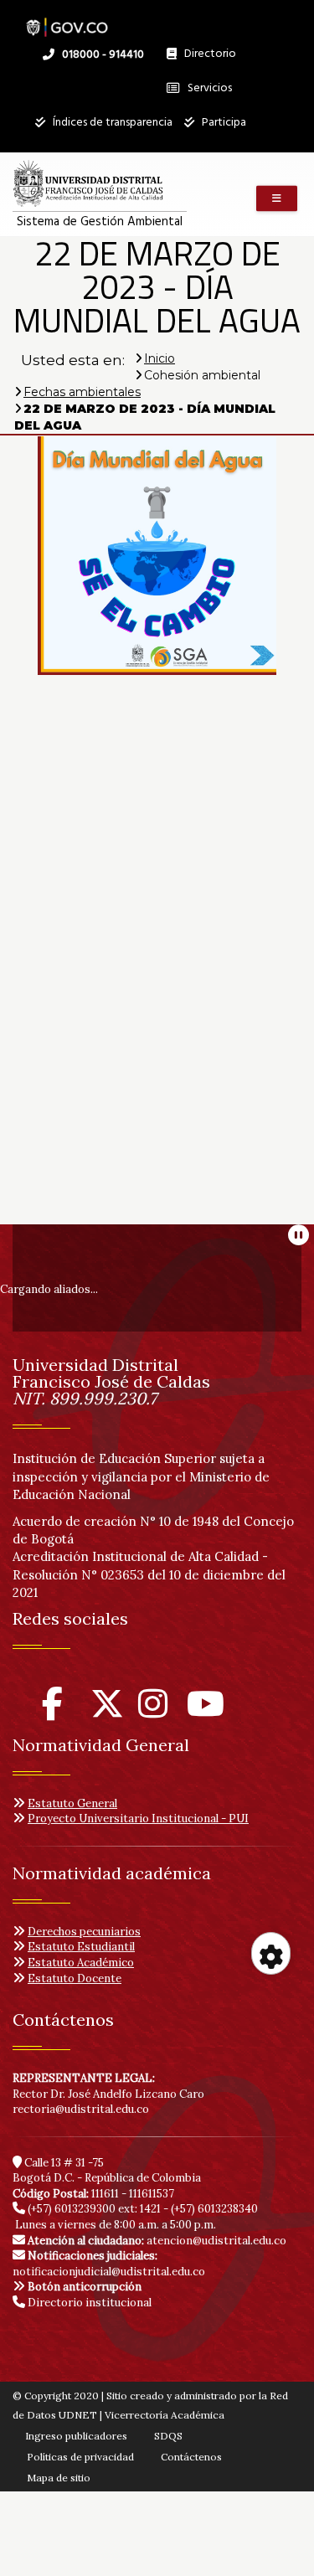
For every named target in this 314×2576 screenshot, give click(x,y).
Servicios (208, 88)
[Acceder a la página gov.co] (67, 19)
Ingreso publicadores (76, 2436)
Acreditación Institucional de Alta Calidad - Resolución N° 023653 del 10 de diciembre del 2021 (149, 1574)
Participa (223, 123)
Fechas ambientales (82, 392)
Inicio (160, 358)
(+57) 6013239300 (72, 2209)
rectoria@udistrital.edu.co (81, 2109)
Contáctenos (191, 2457)
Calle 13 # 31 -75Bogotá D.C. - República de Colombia (107, 2171)
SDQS (168, 2436)
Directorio (206, 58)
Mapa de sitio (59, 2478)
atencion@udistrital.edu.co (157, 2241)
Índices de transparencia (111, 123)
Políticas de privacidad (80, 2457)
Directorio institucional (88, 2303)
